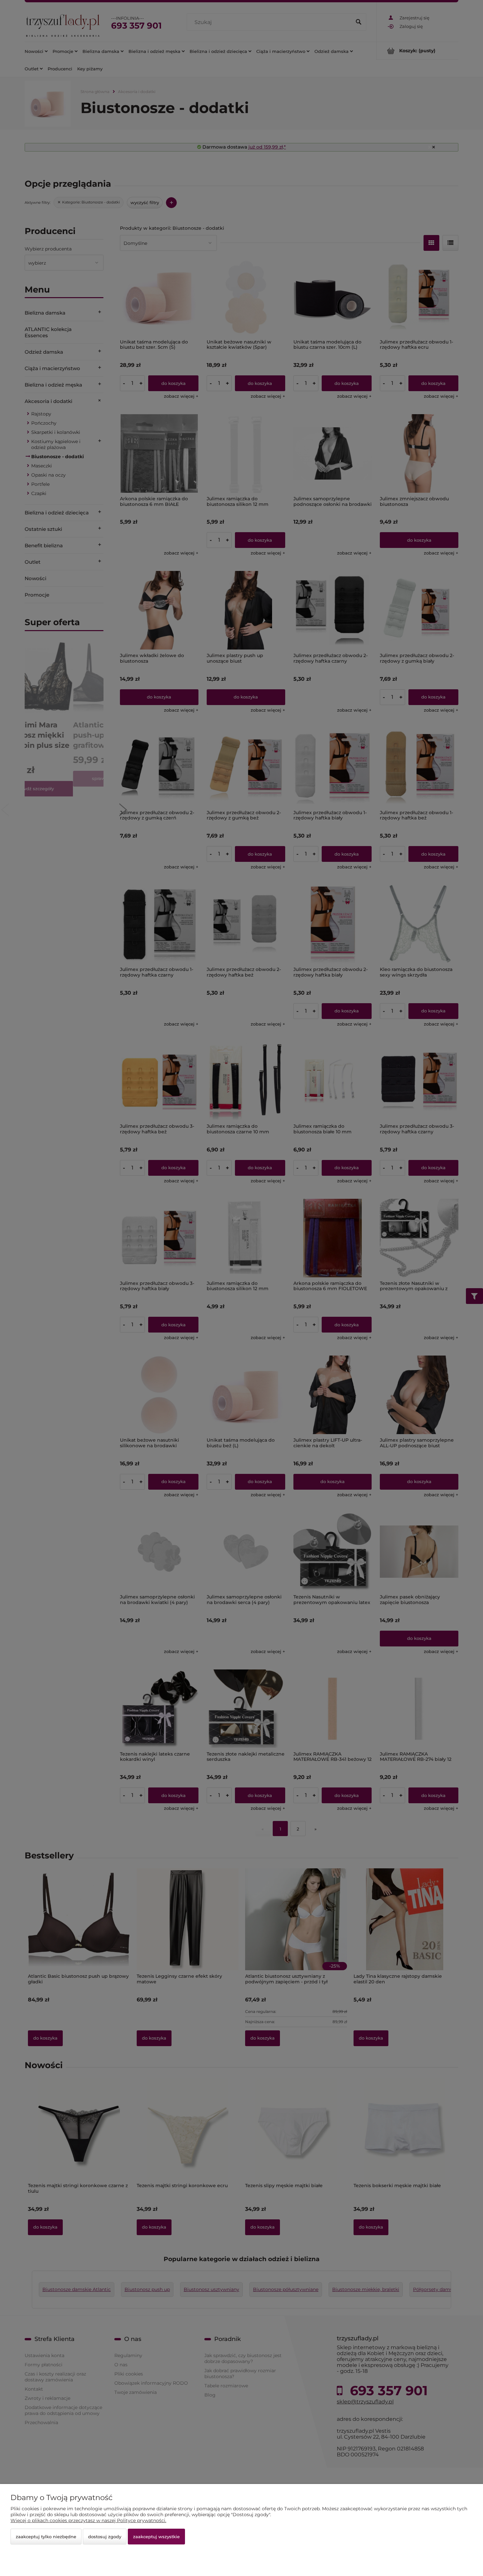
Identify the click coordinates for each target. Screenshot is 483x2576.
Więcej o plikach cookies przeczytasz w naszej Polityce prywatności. (88, 2520)
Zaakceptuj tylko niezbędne (46, 2537)
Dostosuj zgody (105, 2537)
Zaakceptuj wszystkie (156, 2537)
